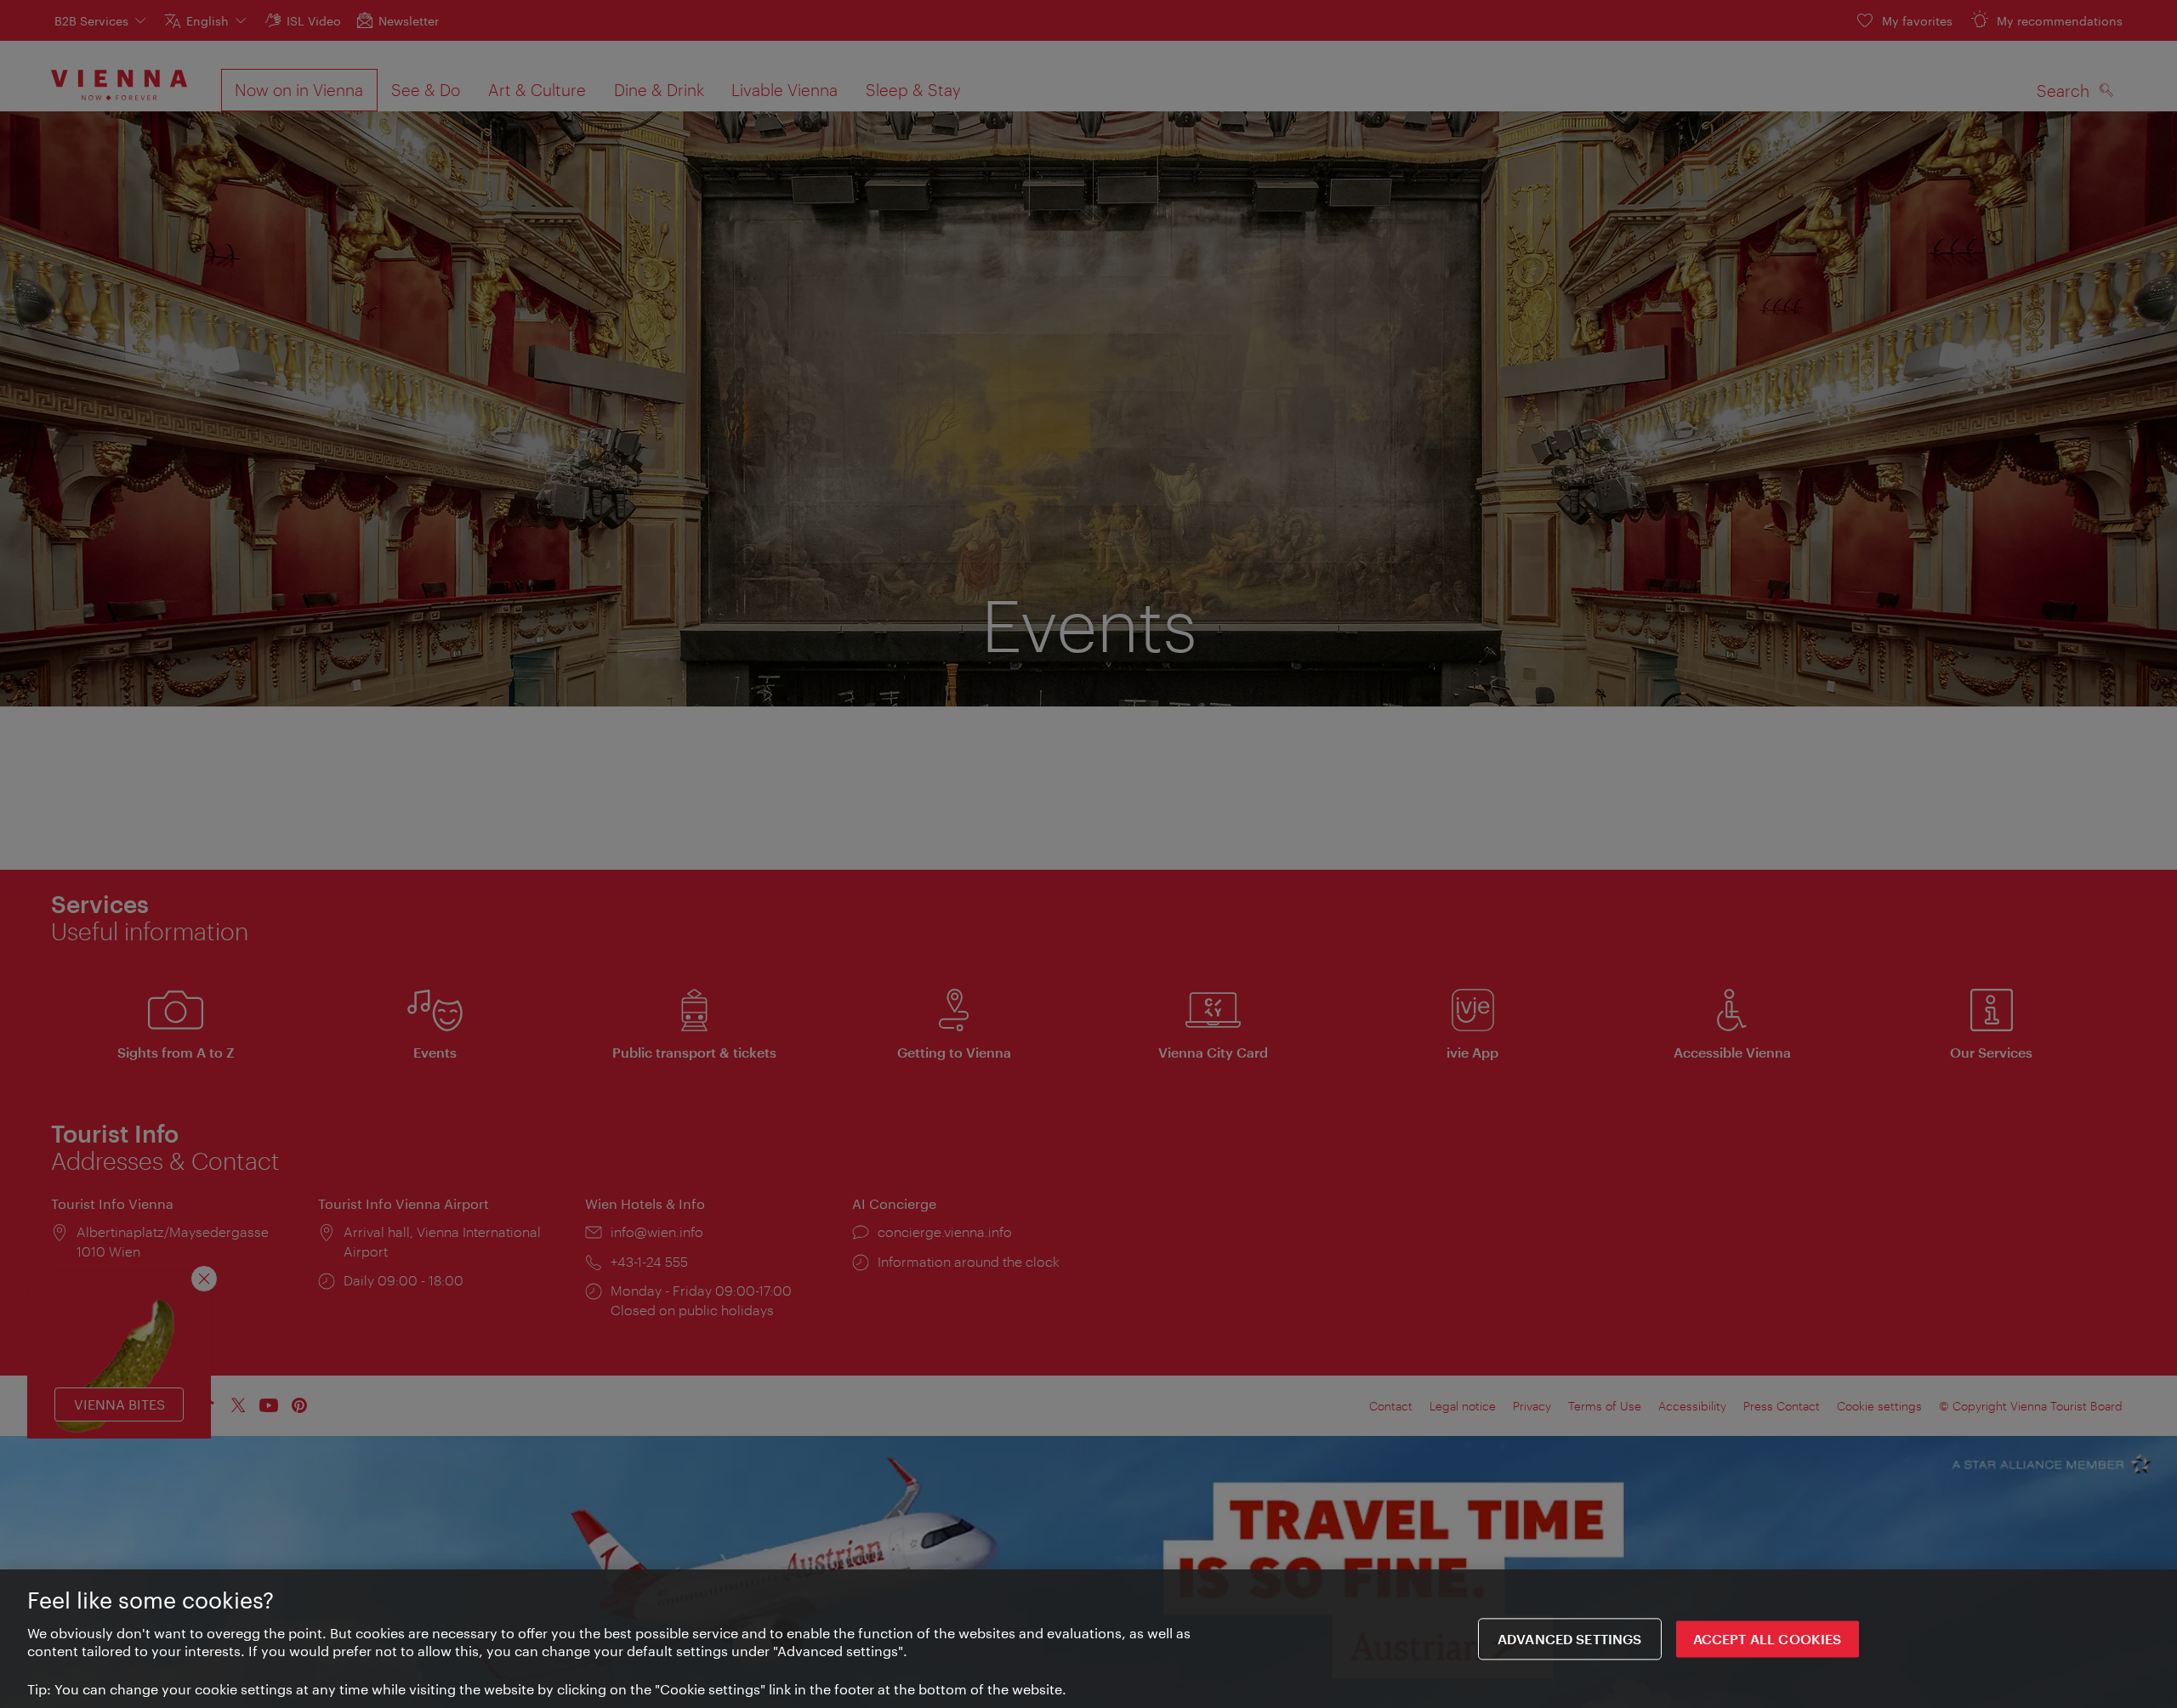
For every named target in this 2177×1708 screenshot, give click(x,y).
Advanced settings (1570, 1639)
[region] (1088, 1639)
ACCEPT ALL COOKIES (1768, 1639)
